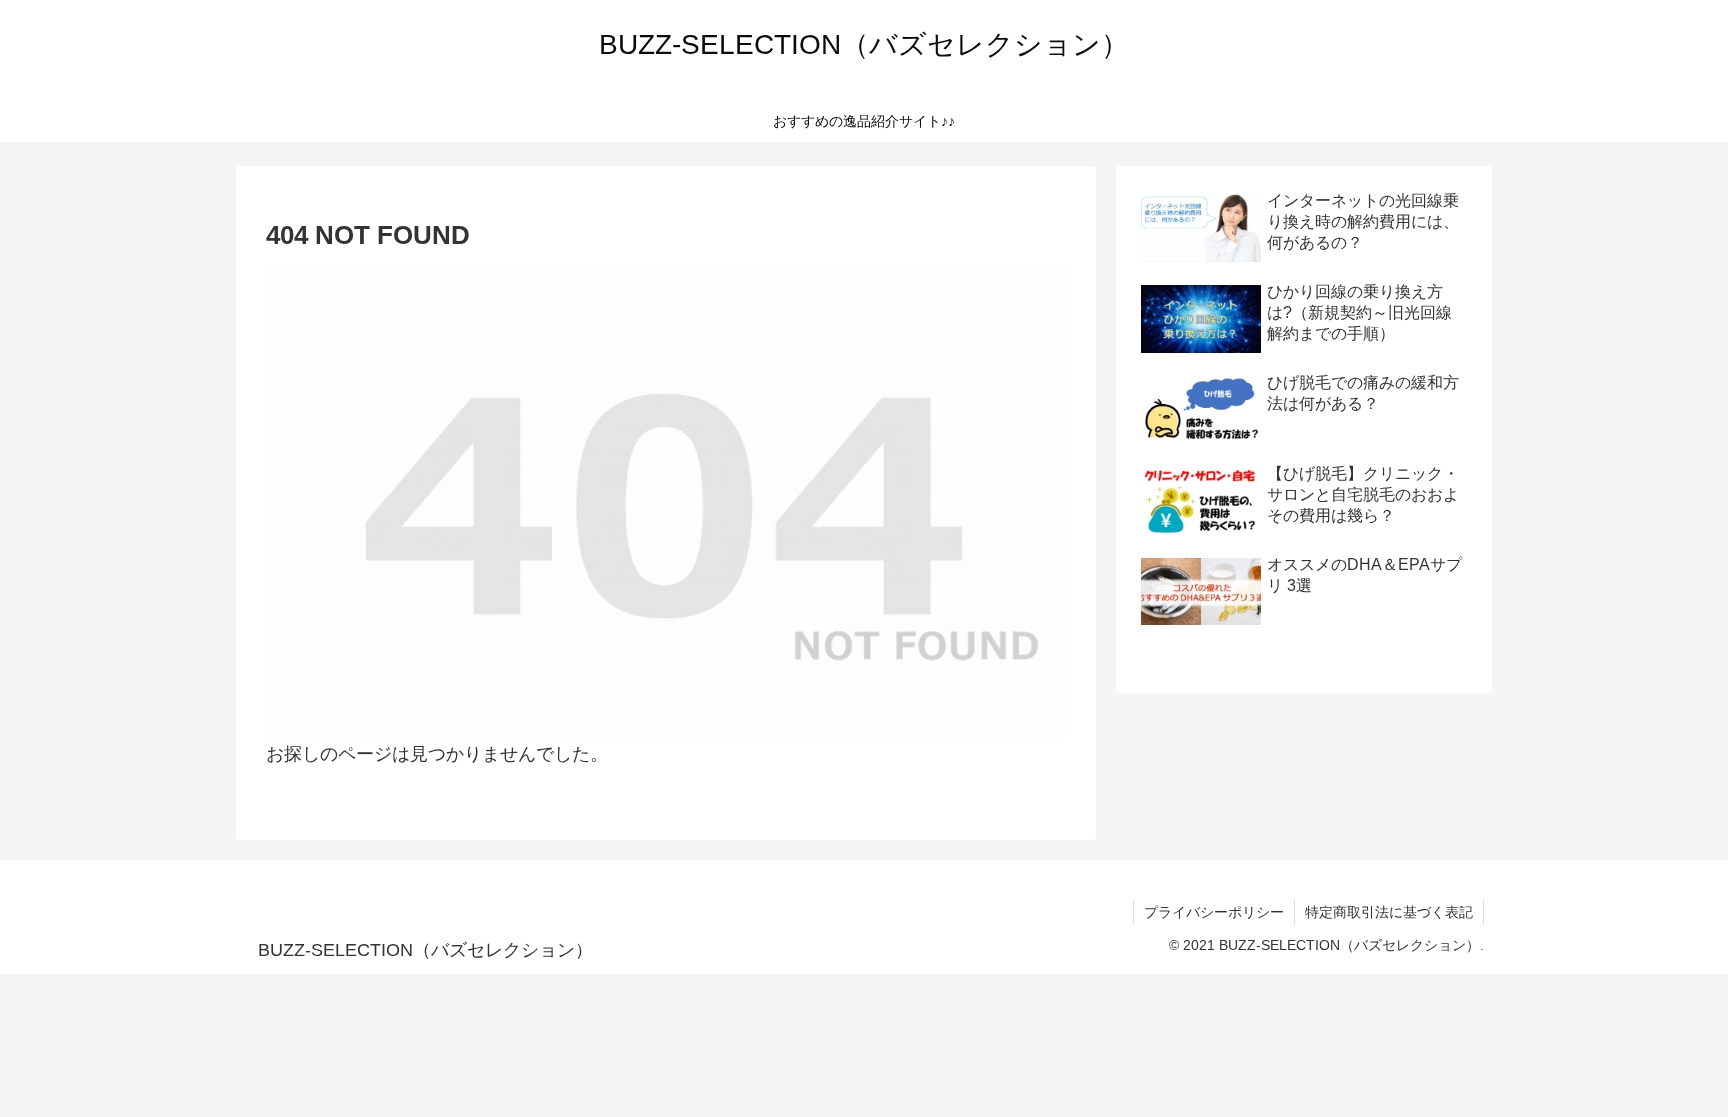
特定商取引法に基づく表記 (1389, 912)
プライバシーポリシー (1214, 912)
